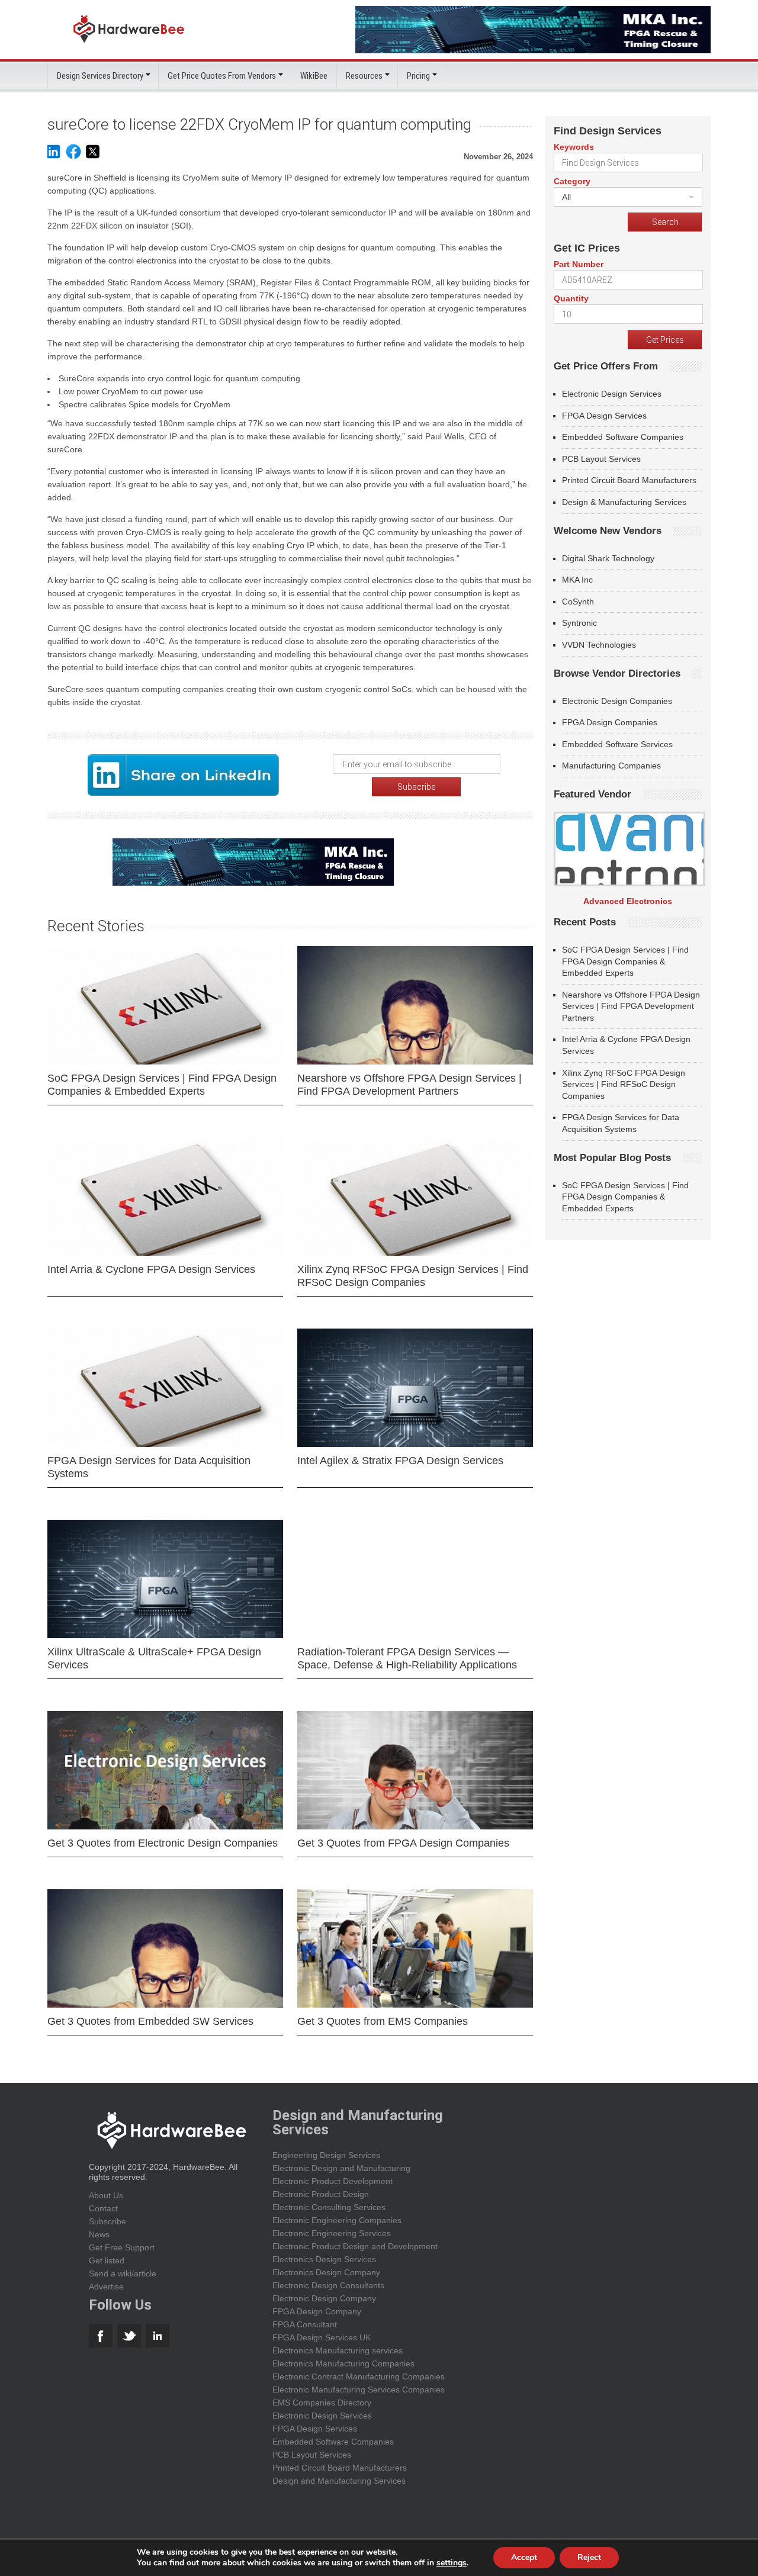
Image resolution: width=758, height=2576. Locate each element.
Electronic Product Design (321, 2194)
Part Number (579, 264)
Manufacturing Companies (611, 766)
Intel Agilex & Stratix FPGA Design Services (400, 1461)
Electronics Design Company (326, 2272)
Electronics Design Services (324, 2259)
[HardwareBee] (129, 46)
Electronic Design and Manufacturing (341, 2168)
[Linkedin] (53, 157)
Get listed (107, 2260)
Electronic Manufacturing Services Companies (359, 2390)
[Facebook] (73, 157)
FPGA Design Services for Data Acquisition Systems (149, 1467)
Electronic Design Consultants (328, 2285)
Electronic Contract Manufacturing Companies (359, 2376)
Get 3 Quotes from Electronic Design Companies (163, 1843)
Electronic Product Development (333, 2181)
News (99, 2234)
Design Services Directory (100, 76)
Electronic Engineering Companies (337, 2220)
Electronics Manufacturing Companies (343, 2363)
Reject (589, 2557)
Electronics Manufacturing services (338, 2350)
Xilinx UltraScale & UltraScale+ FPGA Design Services (154, 1658)
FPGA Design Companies (610, 722)
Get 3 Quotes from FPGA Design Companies (403, 1843)
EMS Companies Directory (322, 2403)
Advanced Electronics (628, 901)
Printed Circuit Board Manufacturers (629, 480)
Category (572, 181)
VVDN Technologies (599, 645)
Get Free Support (122, 2247)
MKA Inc (577, 580)
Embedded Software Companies (623, 437)
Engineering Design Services (326, 2155)
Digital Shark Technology (608, 558)
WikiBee (314, 76)
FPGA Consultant (305, 2324)
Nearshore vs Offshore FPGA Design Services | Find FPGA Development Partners (409, 1085)
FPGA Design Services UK (322, 2337)
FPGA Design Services (604, 416)
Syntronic (579, 623)
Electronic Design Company (324, 2298)
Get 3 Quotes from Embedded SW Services (150, 2021)
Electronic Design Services (612, 394)
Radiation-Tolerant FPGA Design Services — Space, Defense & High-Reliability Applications (407, 1658)
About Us (106, 2195)
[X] (93, 157)
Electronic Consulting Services (329, 2207)
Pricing (418, 76)
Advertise (106, 2286)
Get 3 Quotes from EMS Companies (383, 2021)
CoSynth (578, 602)
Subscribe (107, 2221)
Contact (103, 2208)
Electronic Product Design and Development (355, 2246)
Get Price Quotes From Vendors (222, 76)
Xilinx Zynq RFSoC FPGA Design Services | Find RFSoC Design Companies (413, 1276)
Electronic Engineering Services (332, 2233)
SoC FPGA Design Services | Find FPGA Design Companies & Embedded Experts (162, 1085)
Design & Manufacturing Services (624, 502)
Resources (364, 76)
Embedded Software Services (617, 744)
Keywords (574, 147)
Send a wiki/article (123, 2273)
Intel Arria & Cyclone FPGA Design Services (151, 1269)
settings (452, 2563)
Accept (524, 2557)
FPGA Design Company (317, 2311)
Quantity (571, 298)
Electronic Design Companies (617, 701)
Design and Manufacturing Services (339, 2481)
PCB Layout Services (601, 459)
